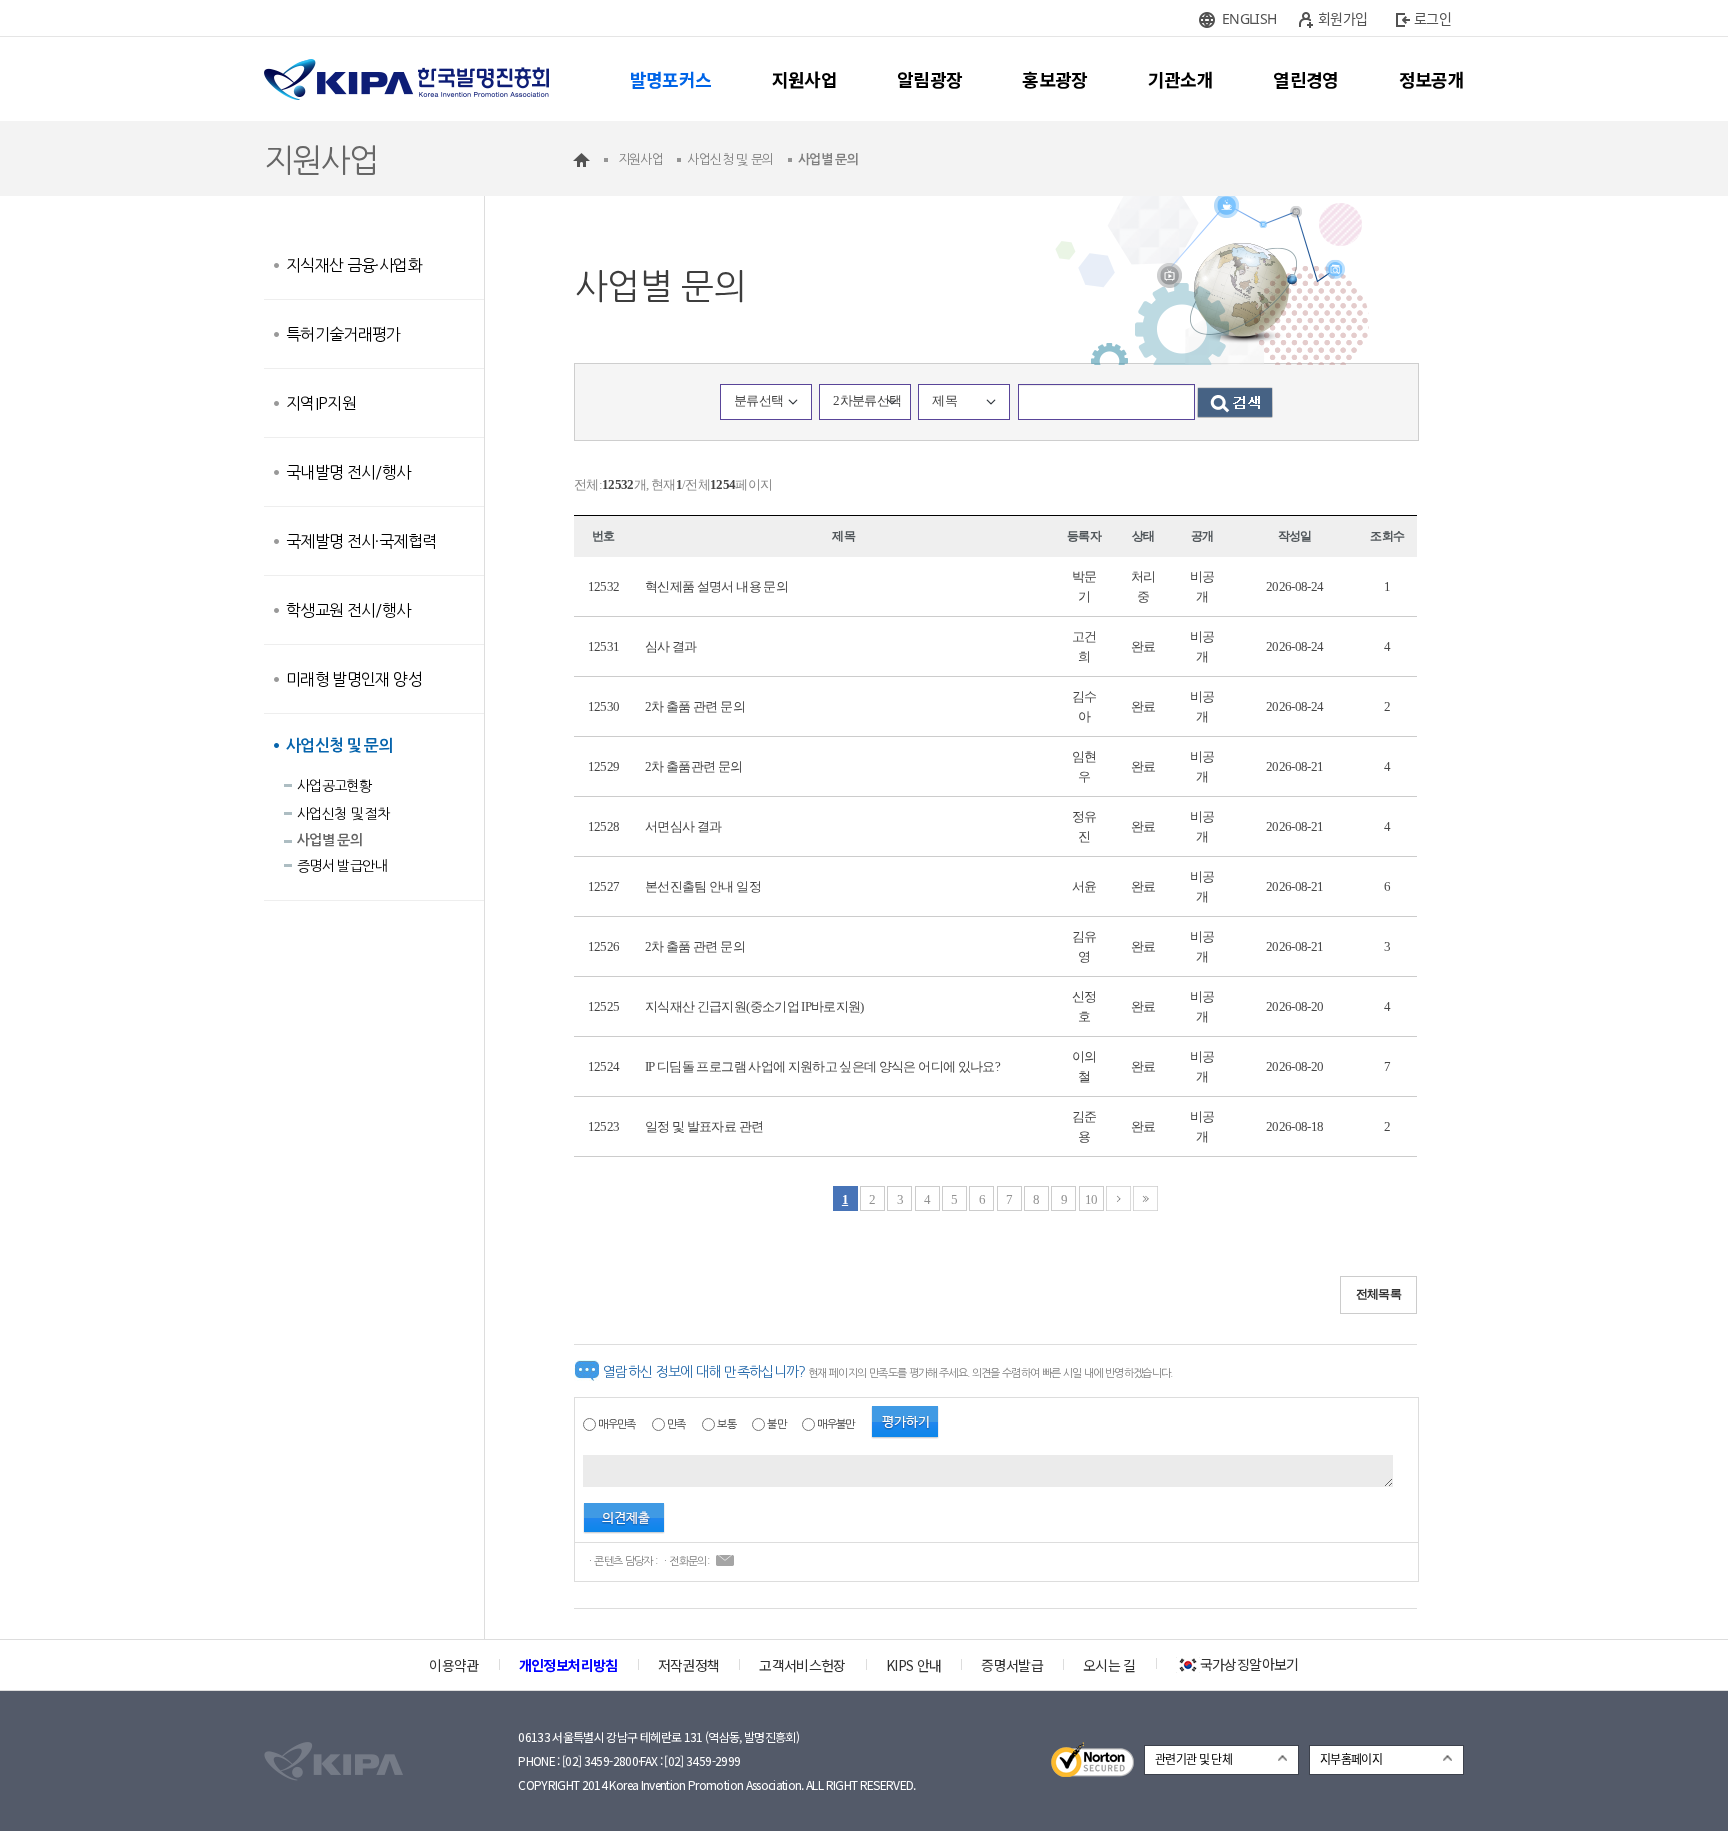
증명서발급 (1012, 1665)
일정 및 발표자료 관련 (704, 1126)
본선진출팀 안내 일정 (703, 886)
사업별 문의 (329, 840)
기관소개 (1180, 79)
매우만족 (616, 1424)
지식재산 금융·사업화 (354, 265)
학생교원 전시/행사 (348, 610)
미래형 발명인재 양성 (354, 679)
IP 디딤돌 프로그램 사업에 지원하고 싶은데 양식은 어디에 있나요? (822, 1066)
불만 (776, 1424)
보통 (726, 1424)
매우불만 (835, 1424)
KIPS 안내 (913, 1665)
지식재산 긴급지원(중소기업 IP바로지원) (754, 1006)
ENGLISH (1249, 18)
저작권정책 (689, 1665)
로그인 (1432, 18)
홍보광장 (1054, 79)
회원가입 (1342, 18)
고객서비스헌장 (802, 1665)
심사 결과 (671, 646)
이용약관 (453, 1665)
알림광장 (929, 79)
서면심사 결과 (683, 826)
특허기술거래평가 (343, 334)
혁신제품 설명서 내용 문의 (716, 586)
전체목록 (1378, 1294)
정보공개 (1431, 79)
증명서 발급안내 (342, 866)
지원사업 (804, 79)
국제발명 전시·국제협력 (361, 541)
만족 (676, 1424)
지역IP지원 (321, 403)
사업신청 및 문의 (339, 745)
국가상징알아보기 (1249, 1664)
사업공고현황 (334, 786)
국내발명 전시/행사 (348, 472)
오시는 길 (1109, 1665)
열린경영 (1305, 79)
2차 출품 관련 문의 (695, 706)
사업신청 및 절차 (343, 814)
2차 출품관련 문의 (694, 766)
